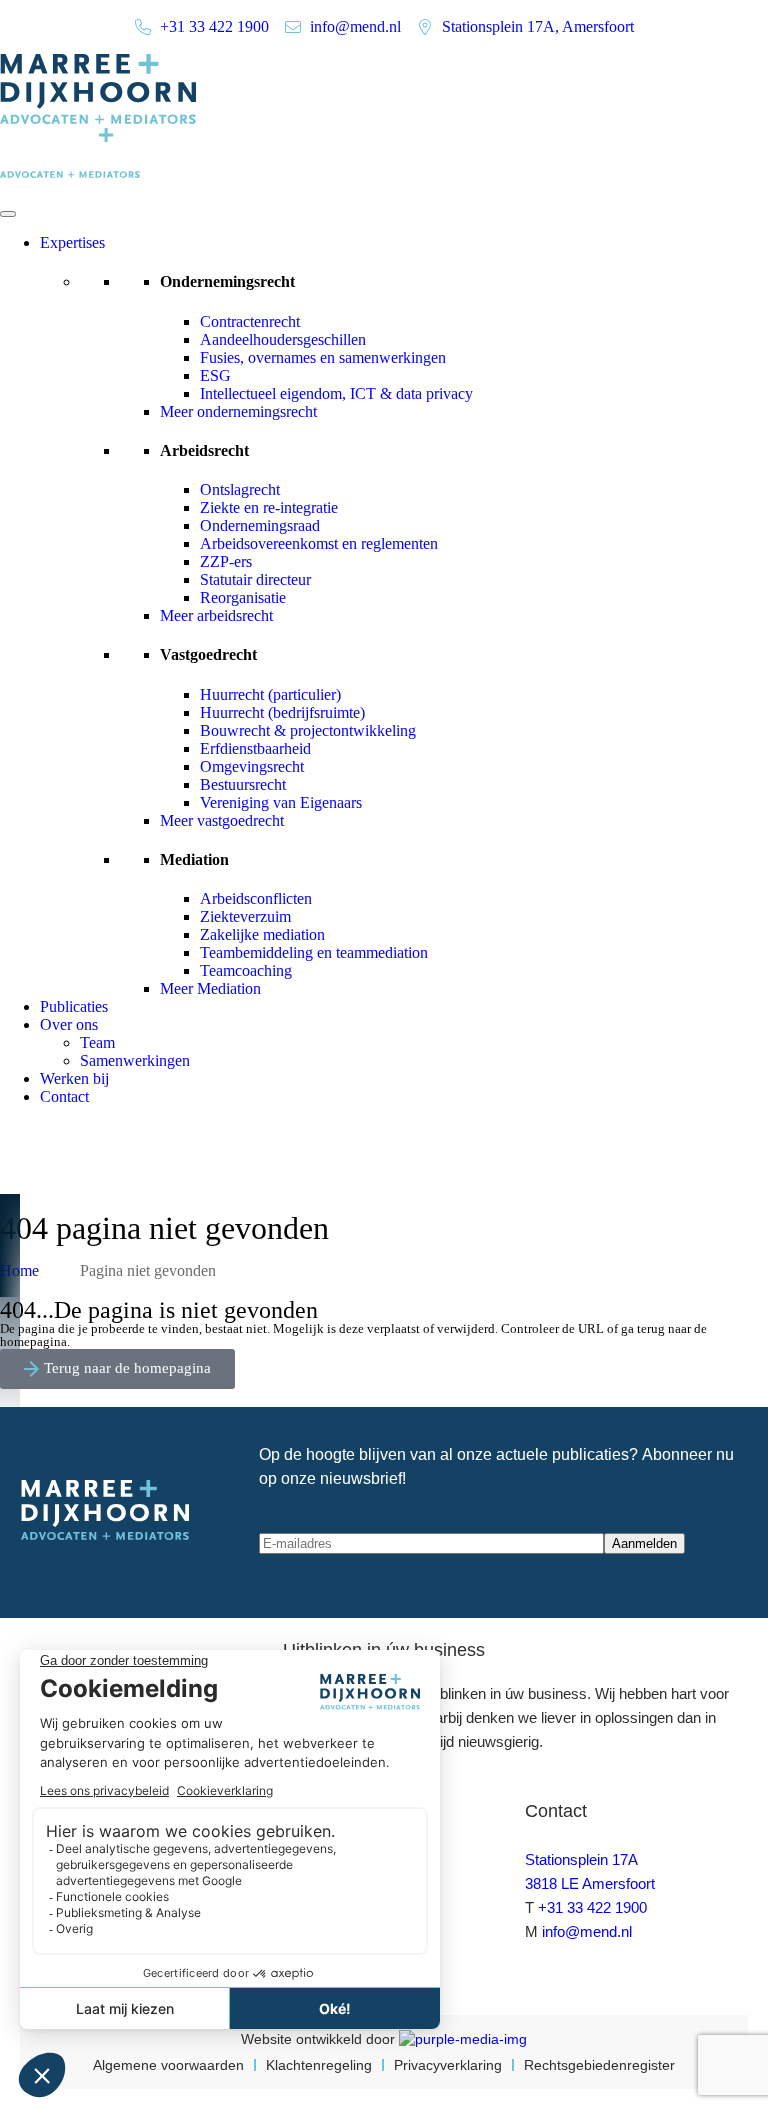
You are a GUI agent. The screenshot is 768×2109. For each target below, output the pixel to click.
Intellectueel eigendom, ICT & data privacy (336, 393)
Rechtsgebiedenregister (599, 2065)
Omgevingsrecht (252, 766)
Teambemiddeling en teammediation (314, 952)
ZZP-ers (226, 561)
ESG (215, 375)
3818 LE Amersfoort (590, 1883)
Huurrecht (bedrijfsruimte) (282, 712)
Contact (64, 1096)
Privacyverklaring (448, 2065)
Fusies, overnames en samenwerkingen (323, 357)
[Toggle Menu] (8, 214)
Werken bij (74, 1078)
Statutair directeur (255, 579)
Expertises (72, 242)
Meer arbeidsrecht (216, 615)
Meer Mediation (210, 988)
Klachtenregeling (319, 2065)
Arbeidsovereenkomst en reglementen (319, 543)
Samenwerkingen (135, 1060)
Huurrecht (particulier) (270, 694)
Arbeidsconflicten (256, 898)
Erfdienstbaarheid (255, 748)
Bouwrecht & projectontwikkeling (308, 730)
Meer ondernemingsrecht (238, 411)
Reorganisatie (243, 597)
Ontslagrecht (240, 489)
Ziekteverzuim (245, 916)
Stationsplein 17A (581, 1859)
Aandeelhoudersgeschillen (283, 339)
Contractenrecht (250, 321)
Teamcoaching (246, 970)
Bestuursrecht (243, 784)
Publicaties (74, 1006)
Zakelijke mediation (262, 934)
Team (97, 1042)
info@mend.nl (587, 1931)
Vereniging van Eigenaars (281, 802)
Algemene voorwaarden (168, 2065)
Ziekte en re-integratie (269, 507)
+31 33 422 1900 (592, 1907)
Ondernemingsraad (260, 525)
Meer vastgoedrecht (222, 820)
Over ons (69, 1024)
